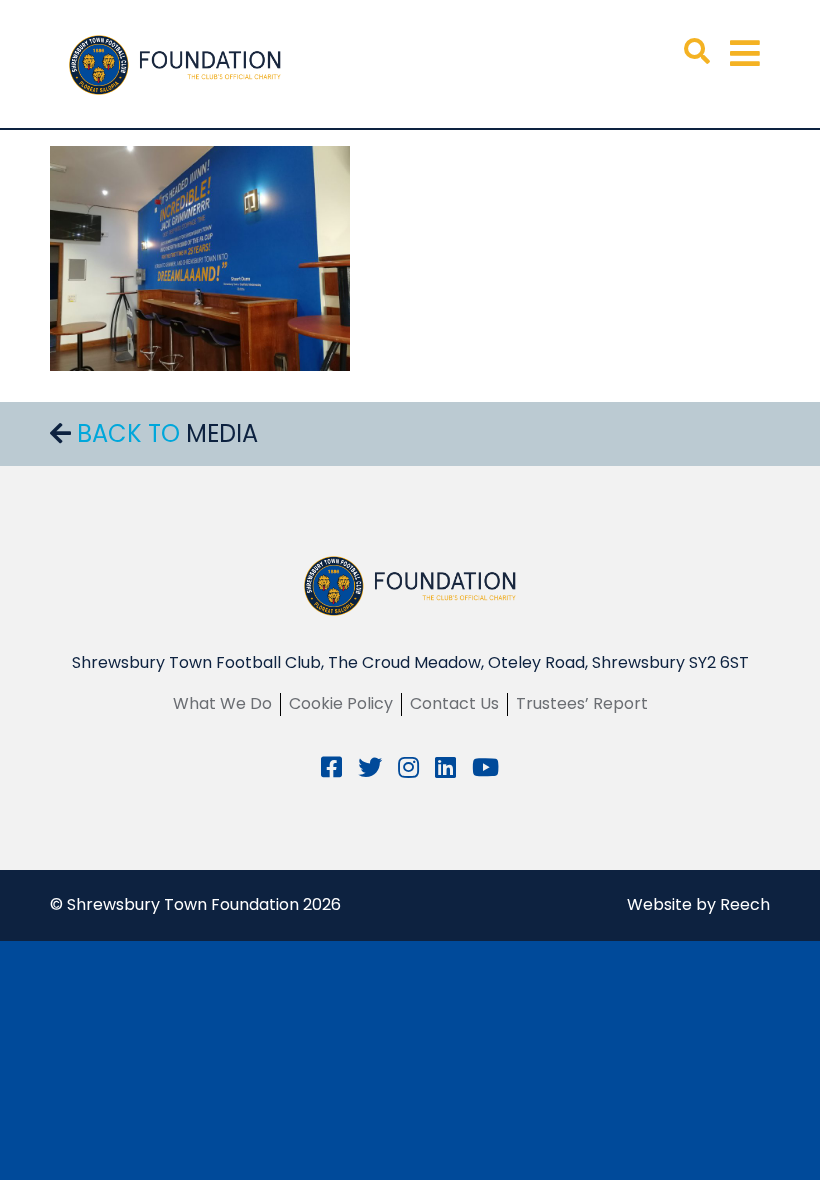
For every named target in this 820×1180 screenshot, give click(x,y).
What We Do (222, 703)
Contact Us (454, 703)
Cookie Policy (341, 703)
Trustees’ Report (582, 703)
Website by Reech (698, 904)
